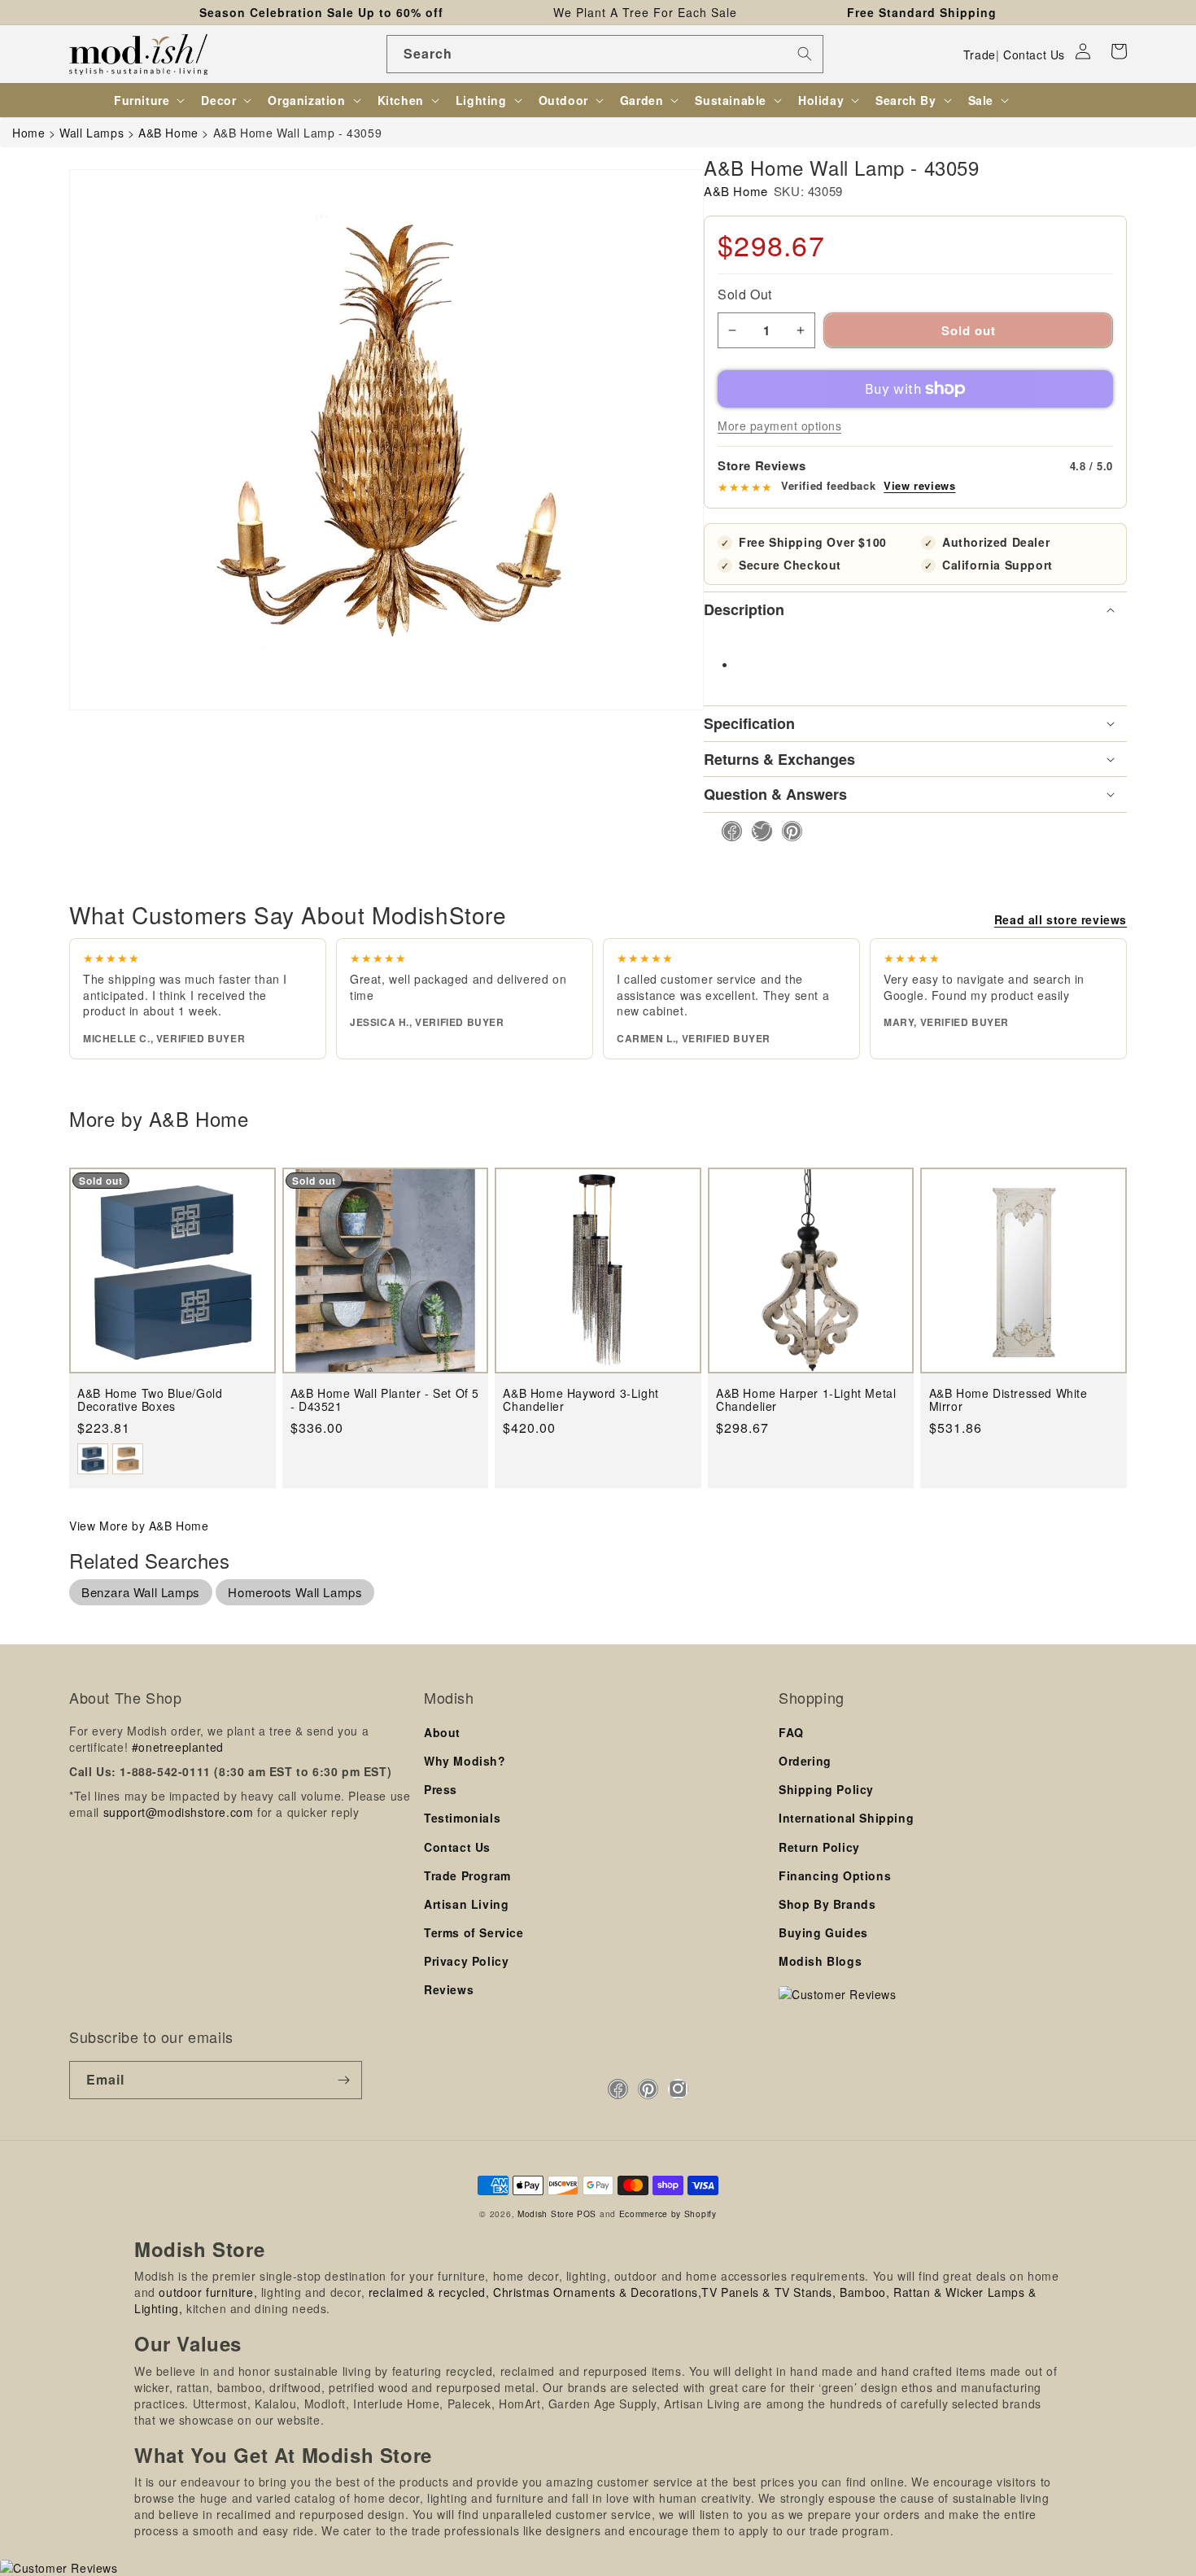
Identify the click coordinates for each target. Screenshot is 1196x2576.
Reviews (449, 1989)
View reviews (919, 486)
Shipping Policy (826, 1789)
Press (441, 1789)
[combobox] (605, 54)
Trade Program (467, 1875)
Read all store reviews (1061, 919)
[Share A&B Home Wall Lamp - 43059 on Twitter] (757, 831)
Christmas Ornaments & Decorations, (597, 2292)
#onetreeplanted (178, 1747)
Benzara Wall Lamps (141, 1592)
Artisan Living (466, 1904)
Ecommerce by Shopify (668, 2214)
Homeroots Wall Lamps (295, 1592)
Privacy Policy (466, 1961)
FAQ (791, 1732)
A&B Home (736, 191)
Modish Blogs (820, 1961)
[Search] (805, 54)
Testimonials (462, 1818)
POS (587, 2214)
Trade (980, 55)
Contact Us (1034, 55)
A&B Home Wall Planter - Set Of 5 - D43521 (385, 1400)
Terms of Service (474, 1932)
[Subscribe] (343, 2080)
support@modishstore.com (179, 1812)
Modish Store (546, 2214)
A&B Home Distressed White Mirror (1008, 1400)
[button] (1119, 51)
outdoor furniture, (208, 2292)
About (442, 1732)
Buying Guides (823, 1932)
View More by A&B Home (139, 1526)
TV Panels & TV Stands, (768, 2292)
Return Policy (819, 1847)
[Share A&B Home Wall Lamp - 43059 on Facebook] (727, 831)
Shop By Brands (827, 1904)
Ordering (805, 1761)
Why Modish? (465, 1761)
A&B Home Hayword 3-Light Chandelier (581, 1400)
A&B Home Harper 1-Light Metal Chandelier (806, 1400)
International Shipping (846, 1818)
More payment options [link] (779, 426)
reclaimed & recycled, (429, 2292)
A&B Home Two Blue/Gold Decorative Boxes (150, 1400)
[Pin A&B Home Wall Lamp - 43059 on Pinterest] (787, 831)
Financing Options (835, 1875)
